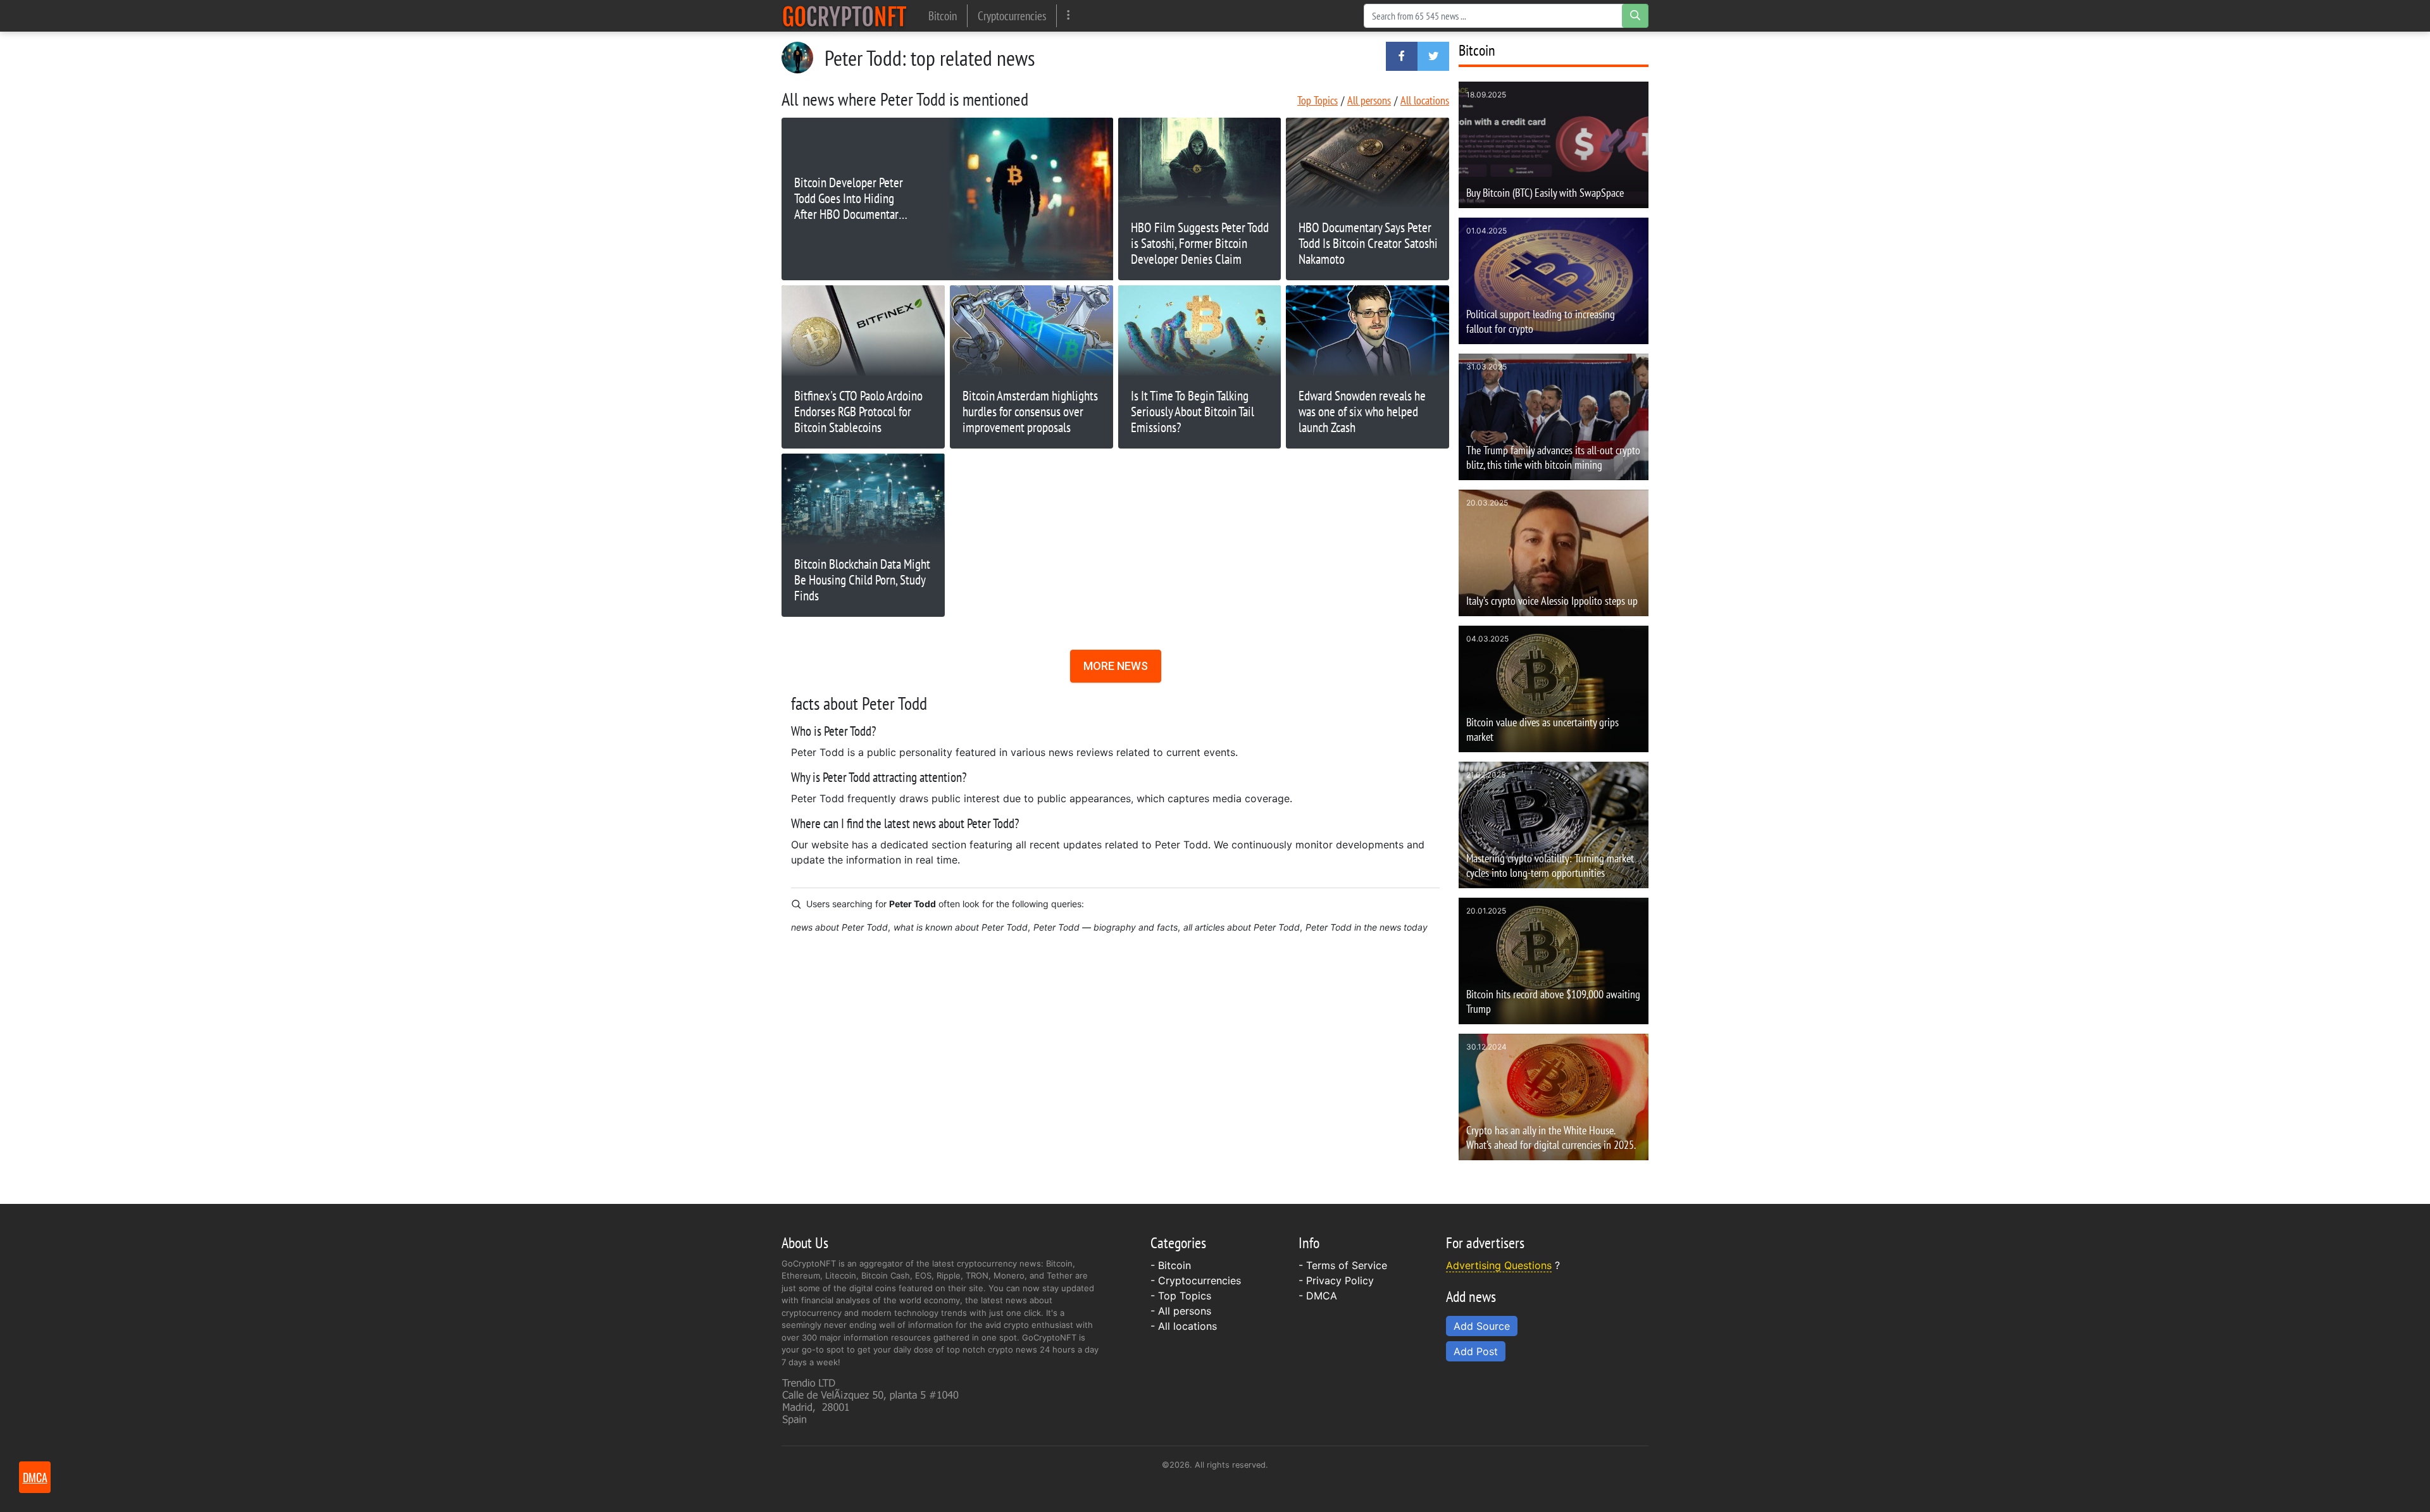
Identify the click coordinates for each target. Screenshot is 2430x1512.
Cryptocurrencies (1012, 15)
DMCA (1322, 1296)
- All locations (1184, 1326)
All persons (1369, 100)
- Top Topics (1181, 1296)
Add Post (1476, 1351)
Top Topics (1318, 100)
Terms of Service (1347, 1265)
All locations (1425, 100)
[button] (1402, 56)
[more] (1069, 15)
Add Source (1482, 1326)
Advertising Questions (1499, 1265)
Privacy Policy (1340, 1280)
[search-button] (1635, 16)
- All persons (1181, 1311)
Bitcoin (943, 15)
